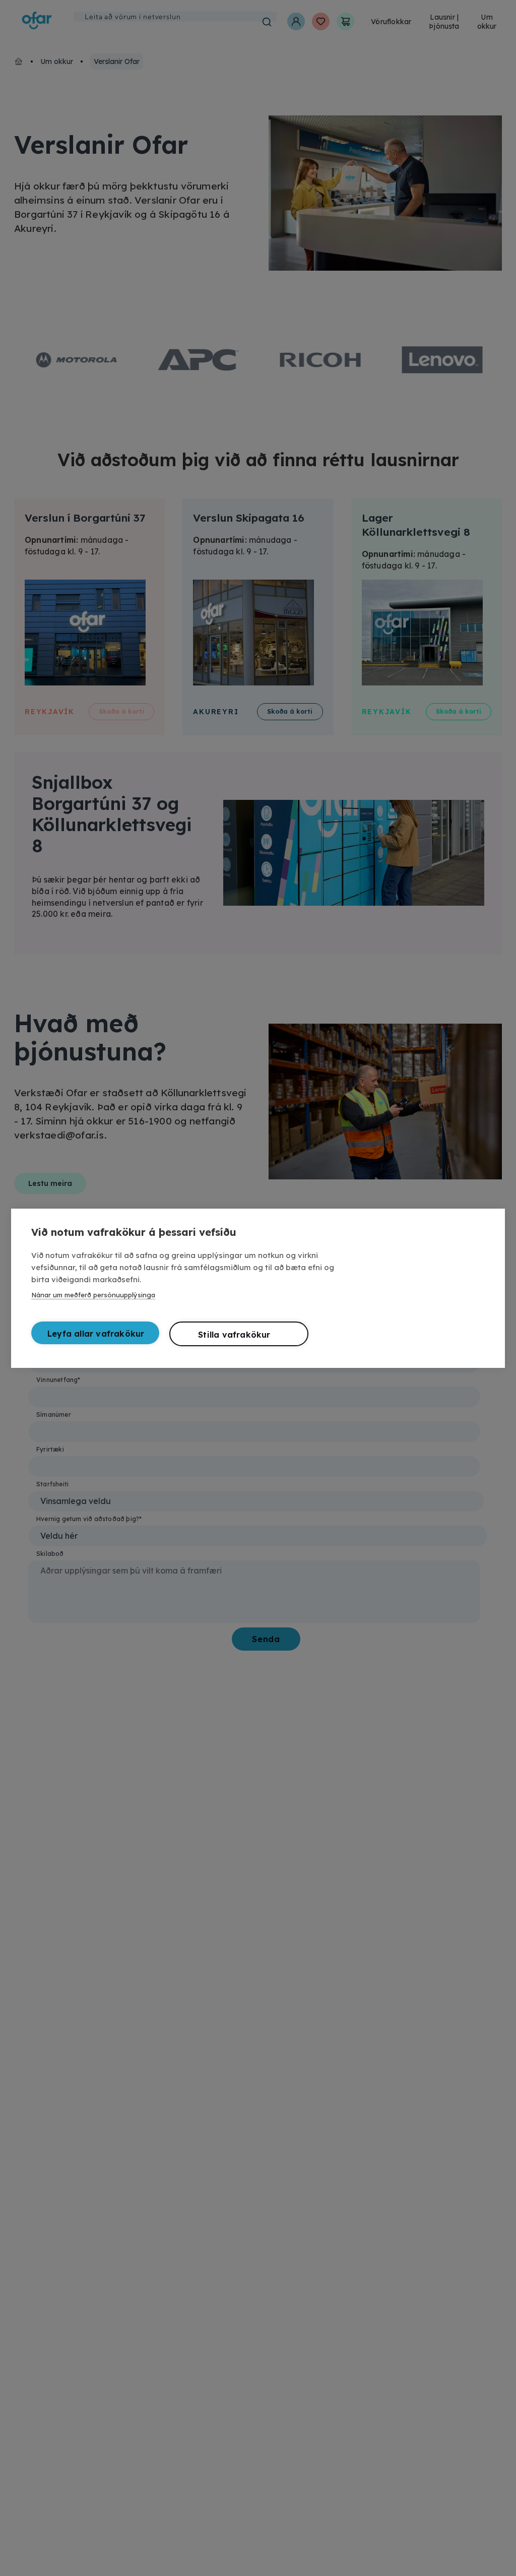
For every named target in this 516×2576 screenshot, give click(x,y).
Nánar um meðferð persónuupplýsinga (93, 1295)
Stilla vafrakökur (234, 1335)
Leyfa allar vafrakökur (96, 1334)
